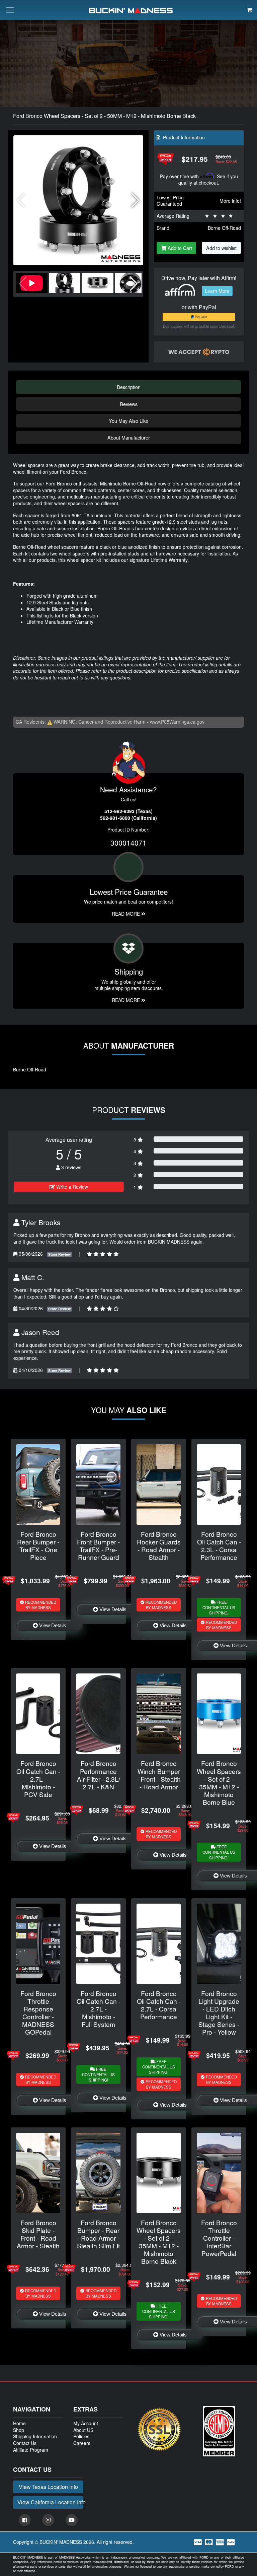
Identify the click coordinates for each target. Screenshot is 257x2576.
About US (83, 2430)
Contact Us (25, 2443)
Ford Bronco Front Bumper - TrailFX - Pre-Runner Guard (98, 1545)
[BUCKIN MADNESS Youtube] (72, 2520)
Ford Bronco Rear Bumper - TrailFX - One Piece (38, 1545)
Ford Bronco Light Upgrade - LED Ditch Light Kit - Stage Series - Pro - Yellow (219, 2012)
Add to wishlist (221, 248)
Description (129, 387)
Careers (82, 2443)
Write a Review (71, 1187)
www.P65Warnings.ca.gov (177, 722)
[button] (135, 200)
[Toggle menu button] (10, 10)
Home (19, 2423)
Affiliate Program (31, 2450)
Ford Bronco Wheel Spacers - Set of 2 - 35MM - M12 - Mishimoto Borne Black (159, 2242)
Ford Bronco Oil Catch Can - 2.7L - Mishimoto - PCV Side (38, 1778)
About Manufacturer (129, 437)
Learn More (217, 291)
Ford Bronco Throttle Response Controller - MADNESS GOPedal (38, 2012)
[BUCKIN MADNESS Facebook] (25, 2520)
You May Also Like (128, 421)
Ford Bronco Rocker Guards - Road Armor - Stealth (159, 1545)
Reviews (129, 404)
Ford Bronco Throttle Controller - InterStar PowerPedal (219, 2238)
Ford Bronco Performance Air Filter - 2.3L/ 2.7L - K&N (99, 1775)
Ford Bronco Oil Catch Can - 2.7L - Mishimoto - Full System (99, 2009)
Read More (126, 914)
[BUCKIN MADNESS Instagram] (48, 2520)
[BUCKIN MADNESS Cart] (249, 10)
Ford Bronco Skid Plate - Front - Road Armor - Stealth (38, 2234)
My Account (86, 2423)
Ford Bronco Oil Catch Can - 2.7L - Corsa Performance (159, 2005)
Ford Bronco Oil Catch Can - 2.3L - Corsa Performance (219, 1545)
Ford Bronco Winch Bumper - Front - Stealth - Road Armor (159, 1775)
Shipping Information (35, 2436)
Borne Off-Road (224, 228)
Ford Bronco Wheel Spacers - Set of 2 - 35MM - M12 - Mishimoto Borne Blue (219, 1782)
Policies (81, 2436)
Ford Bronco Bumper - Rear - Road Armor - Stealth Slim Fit (98, 2234)
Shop (19, 2430)
